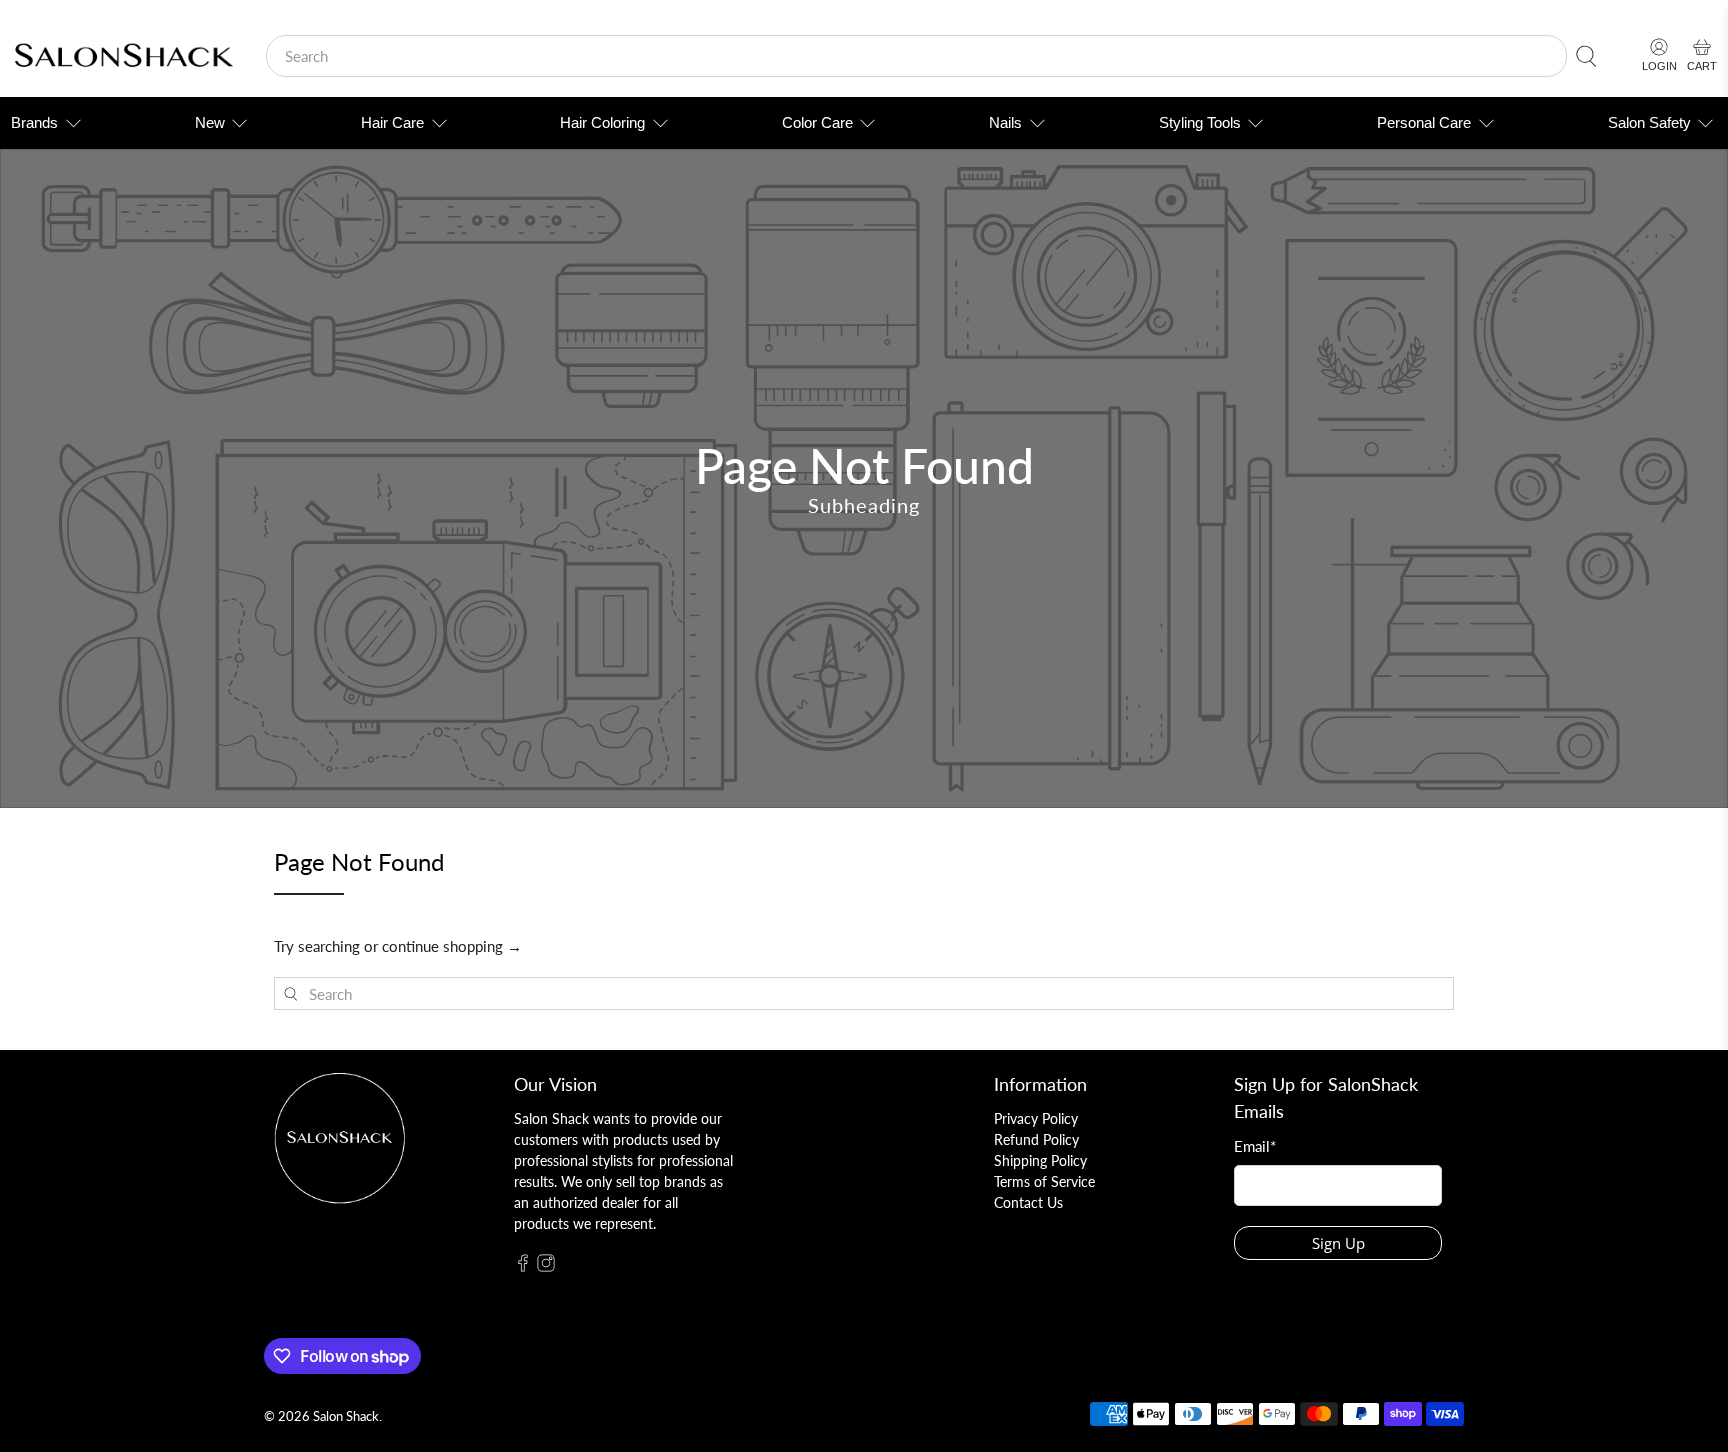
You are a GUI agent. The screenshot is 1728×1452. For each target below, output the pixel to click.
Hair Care (392, 122)
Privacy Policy (1036, 1118)
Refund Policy (1036, 1139)
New (210, 122)
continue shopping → (452, 946)
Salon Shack (346, 1416)
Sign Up (1338, 1243)
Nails (1005, 122)
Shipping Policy (1040, 1160)
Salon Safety (1649, 122)
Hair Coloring (602, 122)
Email (1255, 1146)
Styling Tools (1200, 122)
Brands (34, 122)
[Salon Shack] (123, 56)
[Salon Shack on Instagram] (546, 1266)
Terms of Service (1044, 1181)
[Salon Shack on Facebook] (523, 1266)
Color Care (817, 122)
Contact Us (1028, 1202)
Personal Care (1424, 122)
